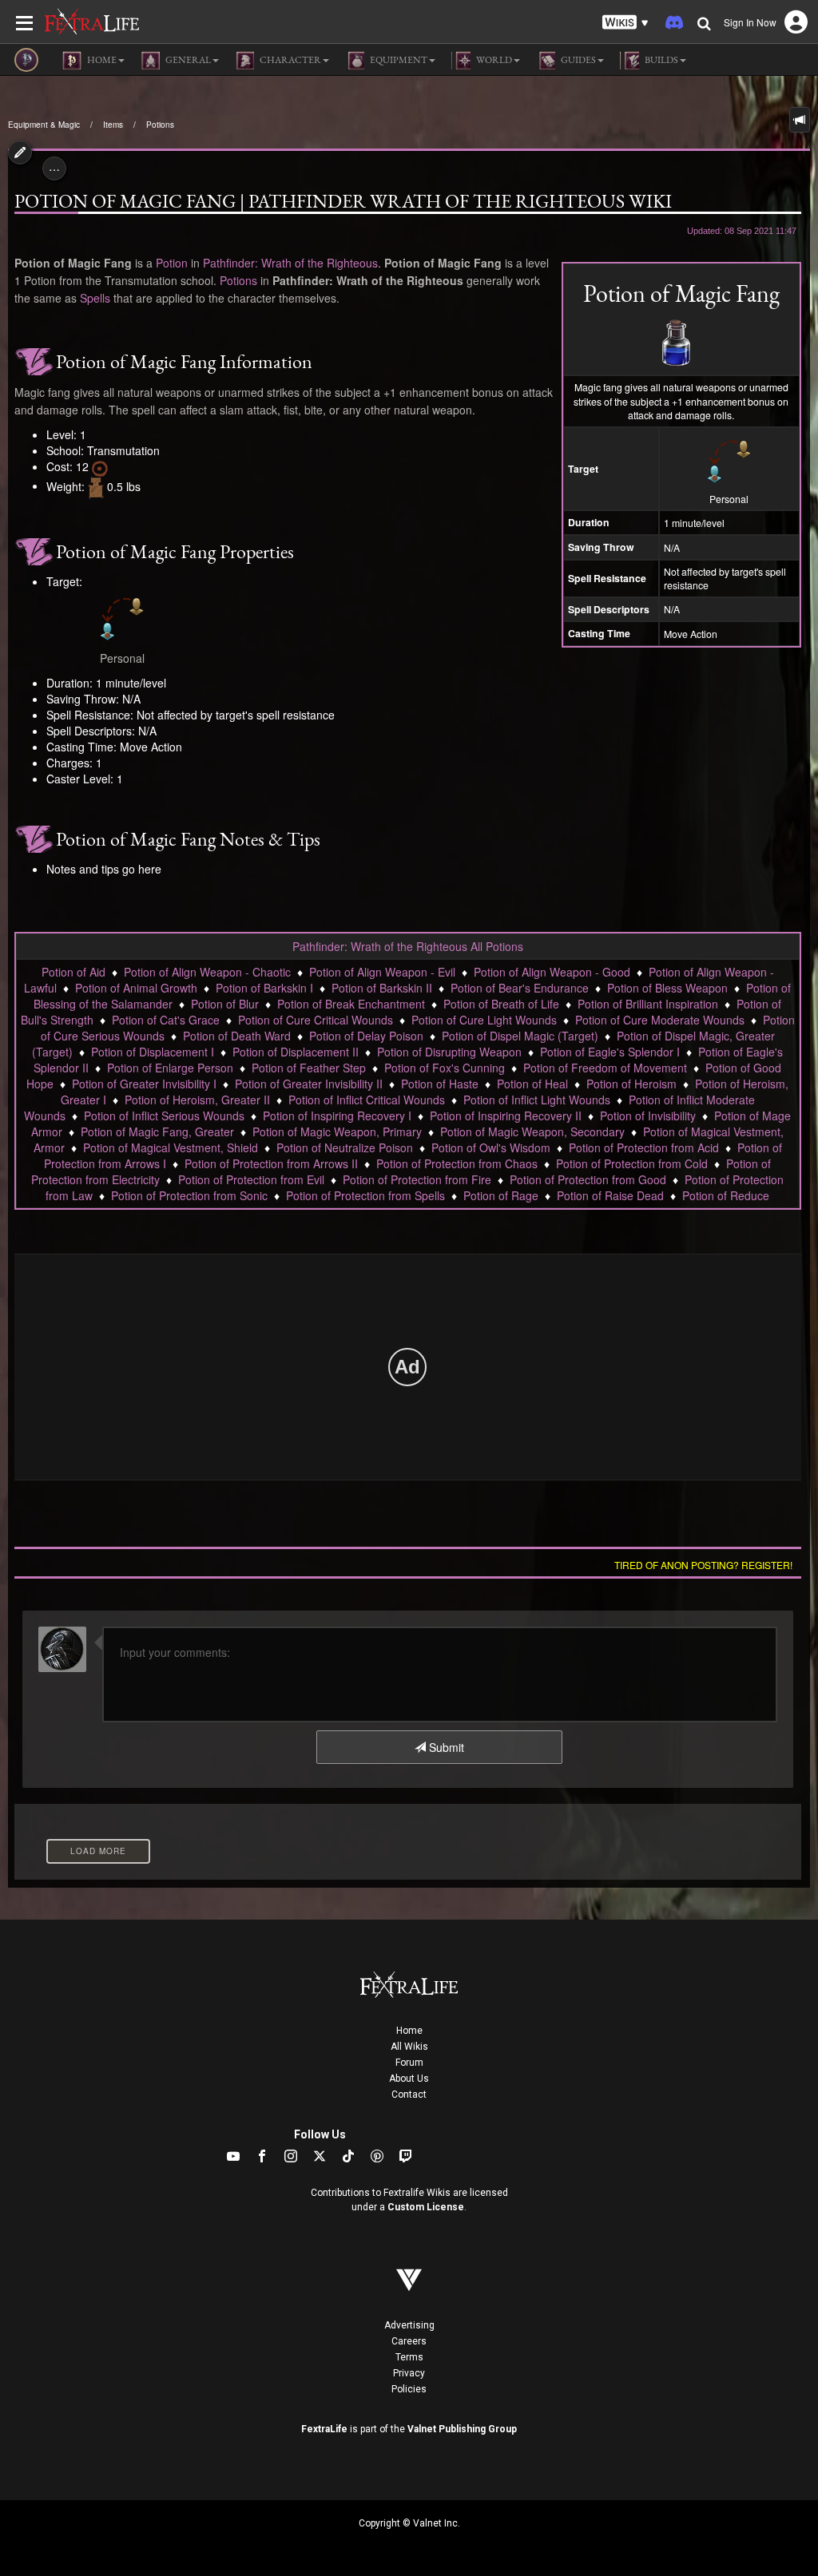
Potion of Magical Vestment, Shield (171, 1147)
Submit (445, 1747)
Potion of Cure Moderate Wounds (660, 1020)
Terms (409, 2357)
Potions (160, 125)
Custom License (426, 2207)
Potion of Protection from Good (588, 1179)
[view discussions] (800, 120)
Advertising (409, 2325)
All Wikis (409, 2047)
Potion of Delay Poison (366, 1036)
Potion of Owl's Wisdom (491, 1147)
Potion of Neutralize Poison (345, 1147)
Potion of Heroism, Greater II (197, 1100)
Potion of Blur (225, 1004)
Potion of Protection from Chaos (457, 1163)
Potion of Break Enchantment (351, 1004)
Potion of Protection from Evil (251, 1179)
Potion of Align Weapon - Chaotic (207, 972)
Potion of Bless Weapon (667, 988)
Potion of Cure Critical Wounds (316, 1020)
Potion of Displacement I (153, 1052)
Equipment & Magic (44, 125)
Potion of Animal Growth (136, 988)
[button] (625, 23)
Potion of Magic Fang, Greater (157, 1131)
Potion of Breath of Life (501, 1004)
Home (409, 2031)
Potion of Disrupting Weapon (449, 1052)
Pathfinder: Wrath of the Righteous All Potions (408, 946)
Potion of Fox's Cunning (445, 1068)
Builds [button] (661, 60)
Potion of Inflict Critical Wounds (367, 1100)
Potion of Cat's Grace (166, 1020)
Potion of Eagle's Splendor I (610, 1052)
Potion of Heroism (631, 1084)
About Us (409, 2079)
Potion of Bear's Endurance (520, 988)
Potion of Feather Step (309, 1068)
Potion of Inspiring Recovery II (506, 1116)
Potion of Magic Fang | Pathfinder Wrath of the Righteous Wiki (343, 201)
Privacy (409, 2373)
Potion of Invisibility (648, 1116)
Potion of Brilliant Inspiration (648, 1004)
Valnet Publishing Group (462, 2429)
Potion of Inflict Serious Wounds (164, 1116)
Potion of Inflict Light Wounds (537, 1100)
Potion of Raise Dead (610, 1195)
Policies (409, 2389)
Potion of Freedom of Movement (605, 1068)
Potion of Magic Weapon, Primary (337, 1131)
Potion (172, 263)
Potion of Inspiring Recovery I (337, 1116)
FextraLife (324, 2429)
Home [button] (101, 60)
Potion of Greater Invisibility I (144, 1084)
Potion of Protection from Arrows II (271, 1163)
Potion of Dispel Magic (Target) (520, 1036)
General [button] (187, 60)
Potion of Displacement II (296, 1052)
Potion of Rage (501, 1195)
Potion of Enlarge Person (170, 1068)
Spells (95, 298)
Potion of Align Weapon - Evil (382, 972)
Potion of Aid (73, 972)
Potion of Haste (440, 1084)
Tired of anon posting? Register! (703, 1565)
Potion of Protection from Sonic (189, 1195)
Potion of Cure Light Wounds (484, 1020)
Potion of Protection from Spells (365, 1195)
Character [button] (290, 60)
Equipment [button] (398, 60)
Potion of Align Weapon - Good (552, 972)
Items (113, 125)
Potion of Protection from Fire (417, 1179)
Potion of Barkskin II (382, 988)
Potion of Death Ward (237, 1036)
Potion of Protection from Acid (644, 1147)
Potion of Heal (532, 1084)
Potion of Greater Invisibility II (309, 1084)
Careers (409, 2341)
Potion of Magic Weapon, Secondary (532, 1131)
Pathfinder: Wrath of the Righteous (290, 263)
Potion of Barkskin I (264, 988)
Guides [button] (578, 60)
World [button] (493, 60)
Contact (409, 2094)
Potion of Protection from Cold (632, 1163)
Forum (409, 2063)
